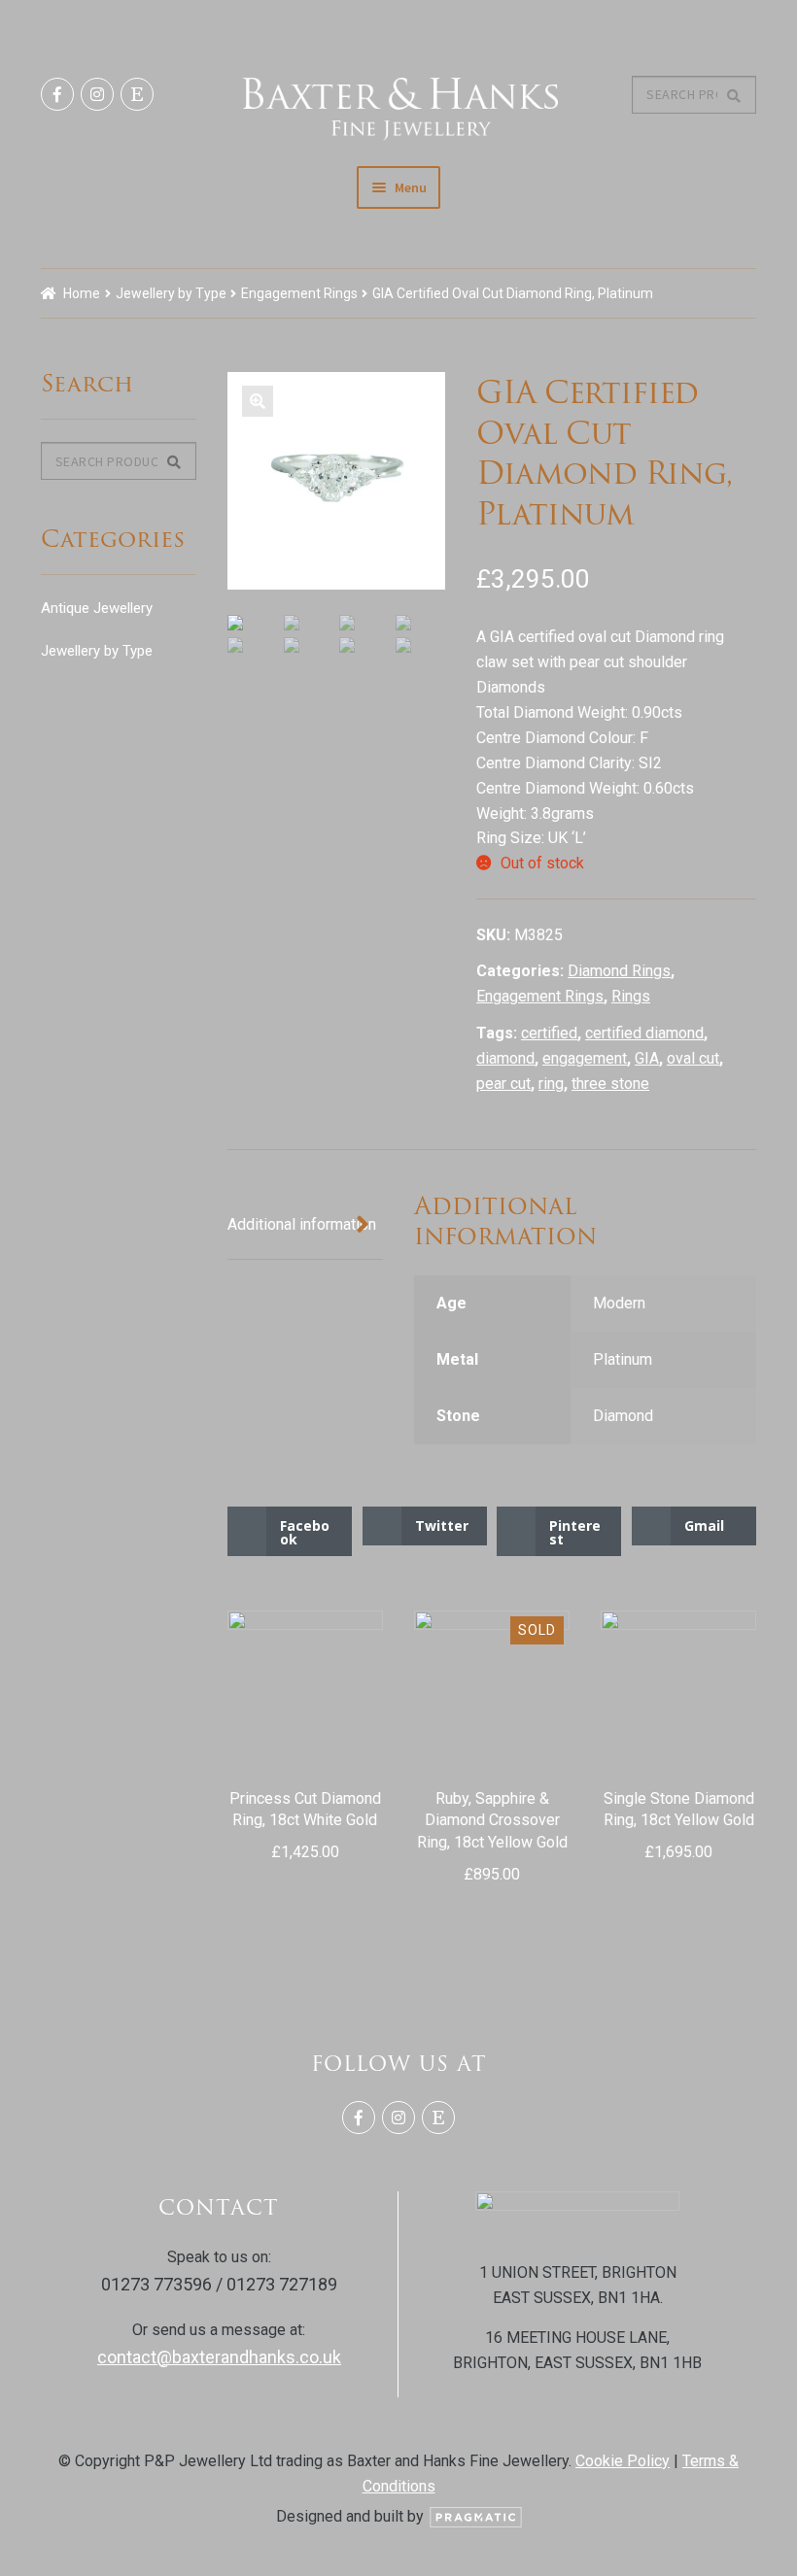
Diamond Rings (619, 971)
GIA (647, 1058)
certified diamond (644, 1033)
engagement (585, 1058)
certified (549, 1033)
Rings (631, 996)
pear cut (503, 1084)
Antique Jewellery (97, 608)
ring (551, 1084)
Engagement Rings (299, 293)
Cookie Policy (623, 2461)
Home (82, 293)
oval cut (693, 1058)
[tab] (305, 1226)
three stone (610, 1084)
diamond (505, 1058)
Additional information (302, 1224)
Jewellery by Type (171, 293)
